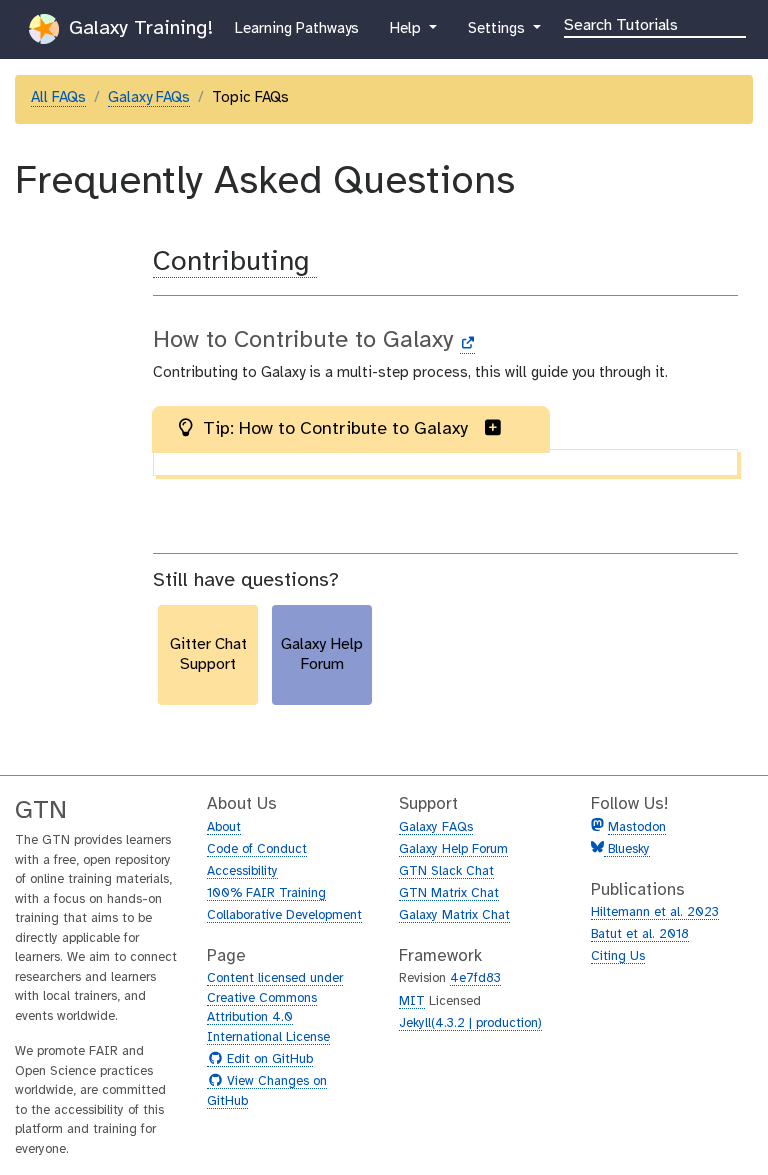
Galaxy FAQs (149, 98)
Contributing (235, 262)
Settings (505, 28)
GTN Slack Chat (446, 871)
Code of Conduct (257, 849)
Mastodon (637, 827)
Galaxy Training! (138, 28)
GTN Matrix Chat (449, 893)
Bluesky (627, 849)
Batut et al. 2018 (640, 934)
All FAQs (58, 98)
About (224, 827)
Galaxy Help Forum (453, 849)
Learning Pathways (296, 28)
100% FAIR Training (266, 893)
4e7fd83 (475, 978)
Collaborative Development (284, 915)
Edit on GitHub (267, 1060)
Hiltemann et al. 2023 (655, 912)
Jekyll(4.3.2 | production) (470, 1023)
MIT (412, 1001)
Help (407, 28)
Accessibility (242, 871)
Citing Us (618, 956)
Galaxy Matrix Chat (454, 915)
